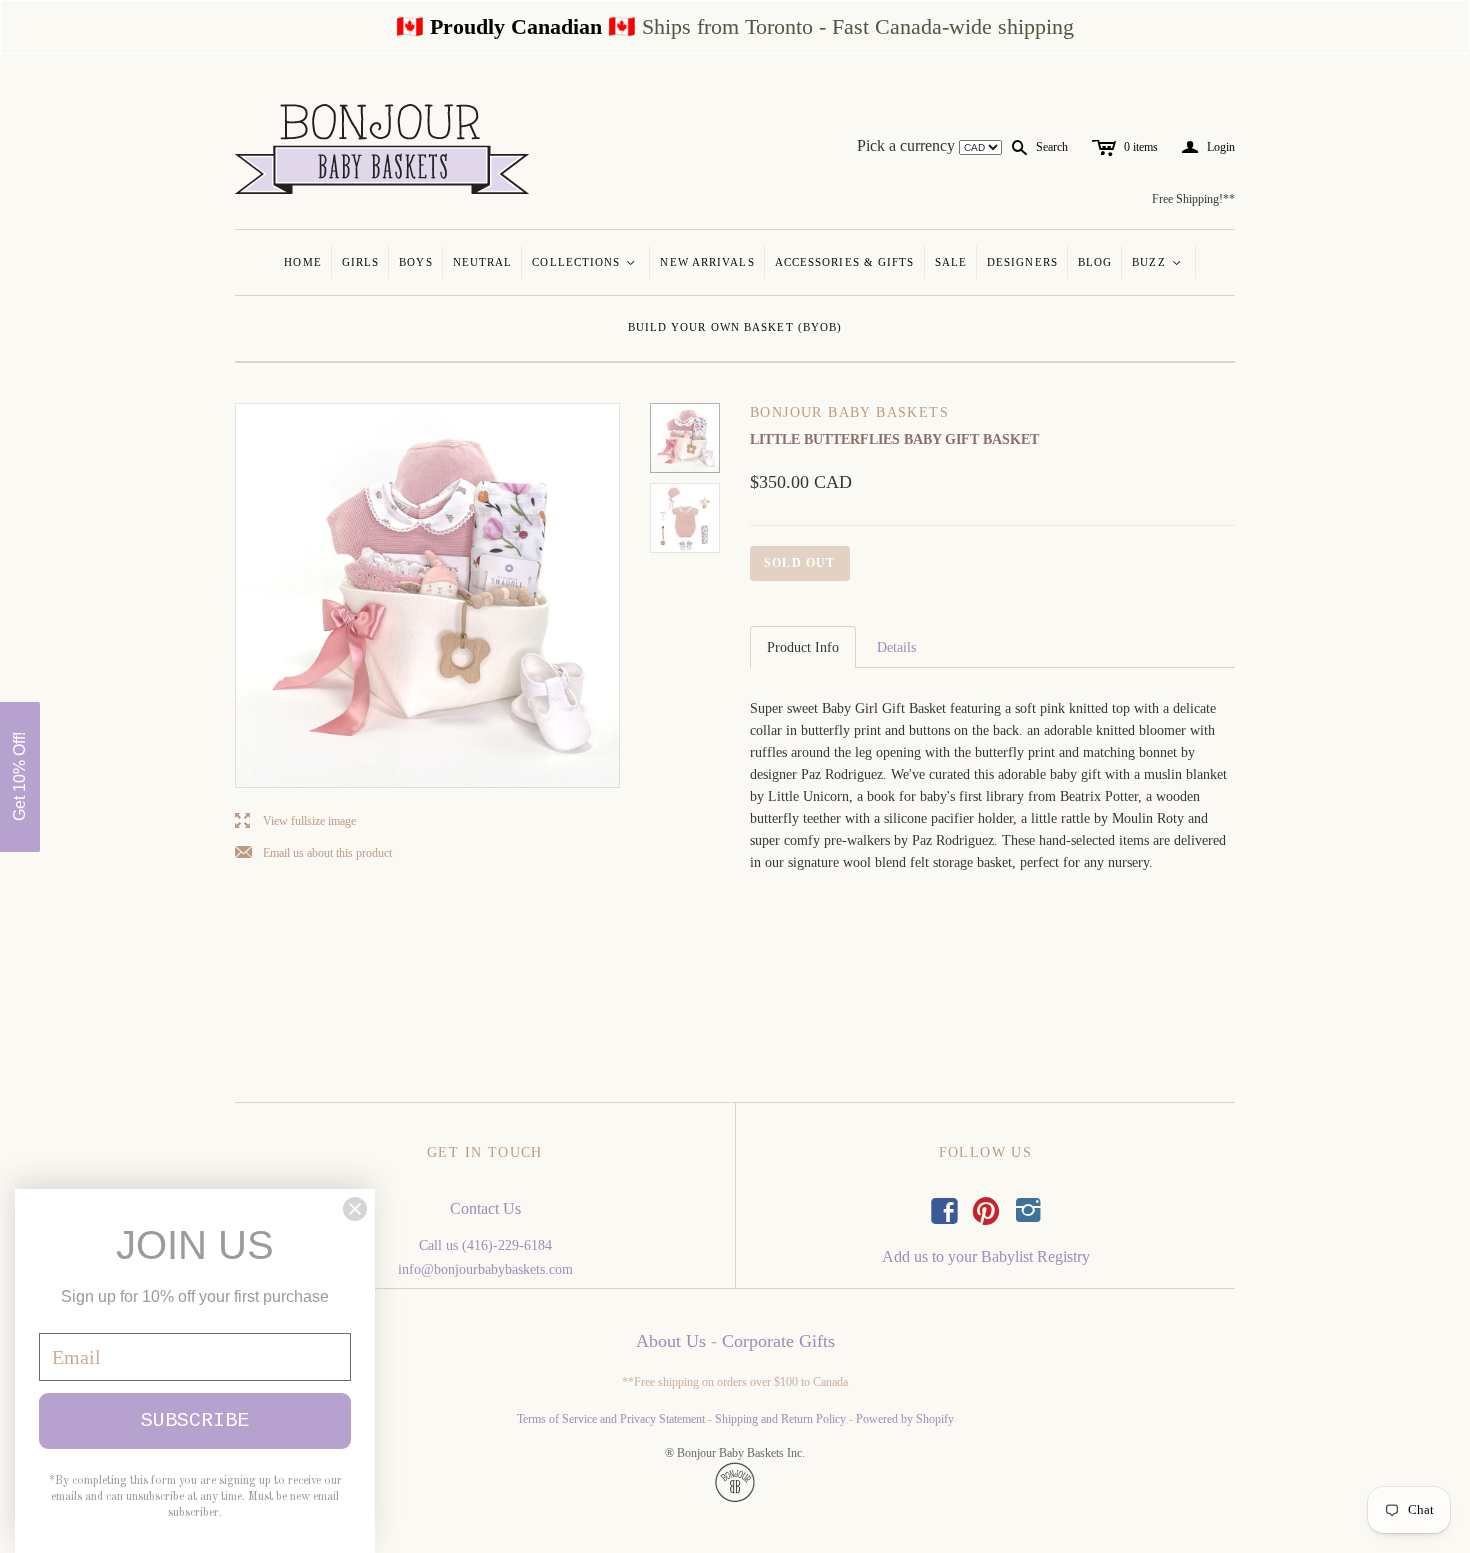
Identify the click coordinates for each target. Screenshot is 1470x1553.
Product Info (803, 647)
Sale (951, 262)
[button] (20, 777)
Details (896, 647)
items (1141, 147)
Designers (1022, 262)
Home (302, 262)
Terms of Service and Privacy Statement (611, 1419)
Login (1208, 147)
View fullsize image (295, 821)
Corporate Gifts (778, 1341)
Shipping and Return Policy (780, 1419)
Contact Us (485, 1208)
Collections (584, 262)
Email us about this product (313, 853)
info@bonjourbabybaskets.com (485, 1269)
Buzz (1157, 262)
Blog (1095, 262)
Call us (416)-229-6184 (485, 1245)
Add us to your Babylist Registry (986, 1256)
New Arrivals (707, 262)
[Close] (355, 1209)
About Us (671, 1341)
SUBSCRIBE (195, 1420)
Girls (361, 262)
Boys (415, 262)
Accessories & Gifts (845, 262)
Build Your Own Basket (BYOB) (735, 327)
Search (1052, 147)
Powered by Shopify (905, 1419)
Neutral (483, 262)
